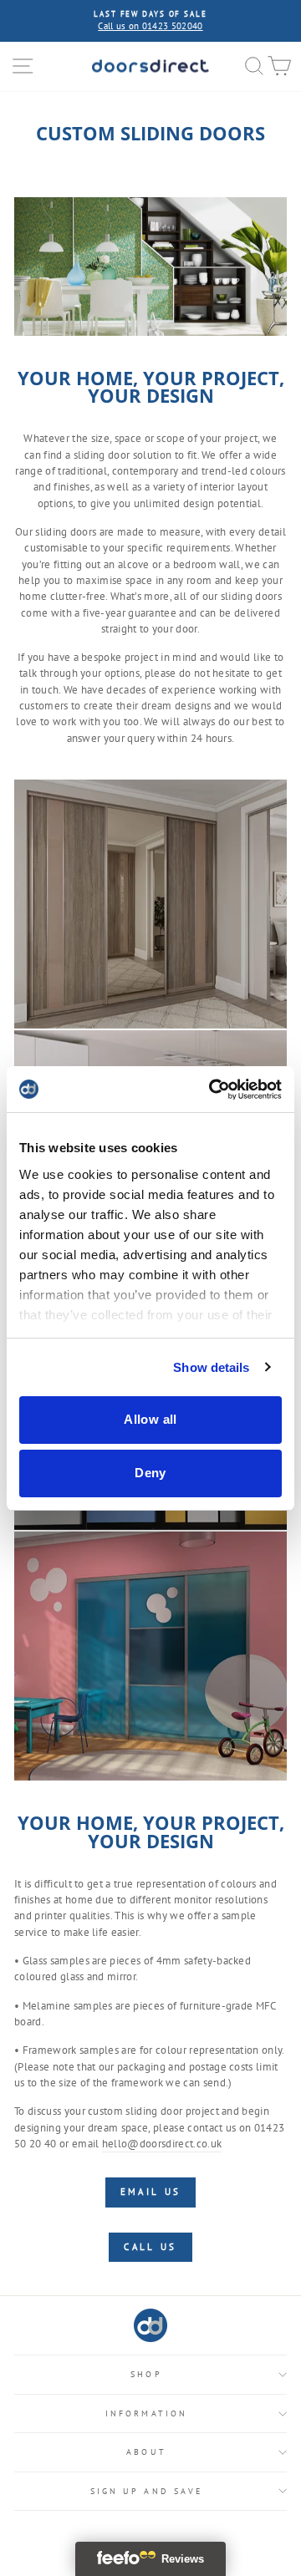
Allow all (150, 1419)
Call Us (150, 2247)
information (146, 2413)
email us (150, 2192)
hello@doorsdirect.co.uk (162, 2144)
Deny (150, 1473)
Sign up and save (146, 2491)
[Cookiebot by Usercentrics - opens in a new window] (212, 1090)
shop (146, 2374)
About (146, 2452)
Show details (211, 1367)
